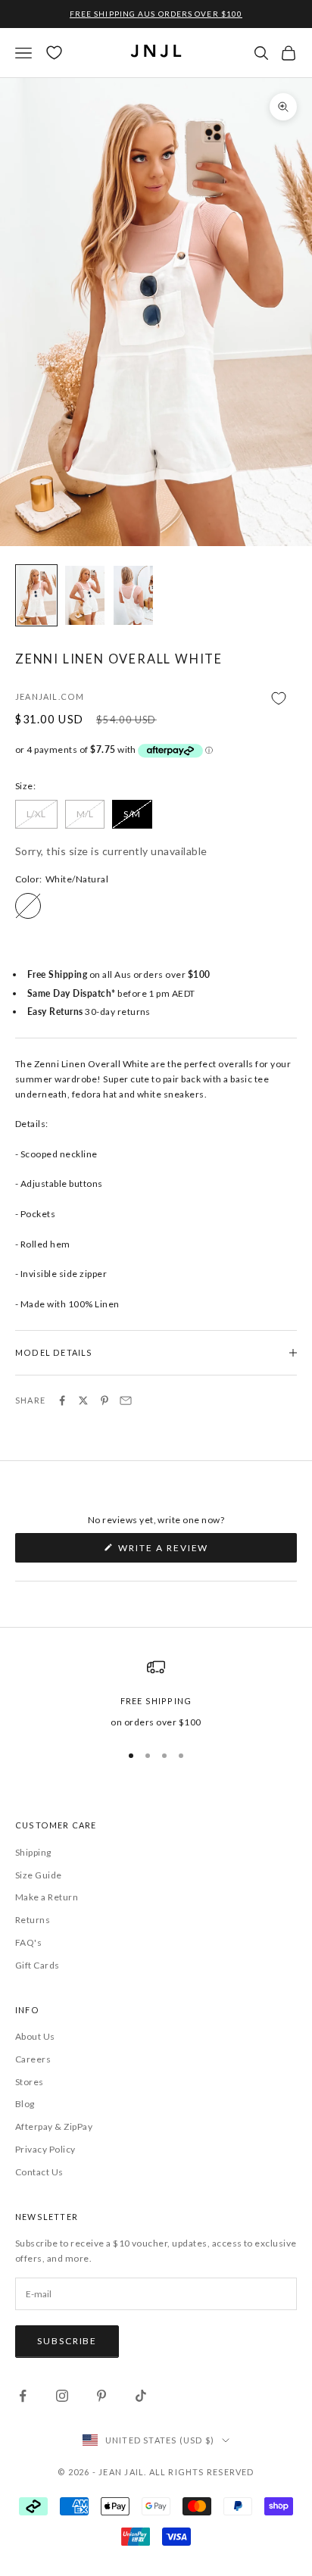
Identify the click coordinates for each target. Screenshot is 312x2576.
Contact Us (39, 2172)
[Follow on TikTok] (141, 2396)
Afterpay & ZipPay (54, 2126)
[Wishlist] (54, 53)
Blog (25, 2104)
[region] (156, 1694)
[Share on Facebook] (62, 1400)
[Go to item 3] (133, 595)
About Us (35, 2036)
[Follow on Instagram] (62, 2396)
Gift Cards (37, 1965)
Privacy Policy (45, 2149)
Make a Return (47, 1897)
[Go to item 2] (85, 595)
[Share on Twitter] (83, 1400)
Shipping (33, 1852)
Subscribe (67, 2341)
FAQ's (28, 1942)
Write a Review (189, 1552)
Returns (33, 1920)
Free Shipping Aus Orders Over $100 (156, 14)
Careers (33, 2059)
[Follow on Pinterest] (101, 2396)
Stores (30, 2082)
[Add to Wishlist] (156, 698)
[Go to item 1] (36, 595)
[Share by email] (126, 1400)
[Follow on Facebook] (23, 2396)
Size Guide (39, 1875)
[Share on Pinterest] (105, 1400)
